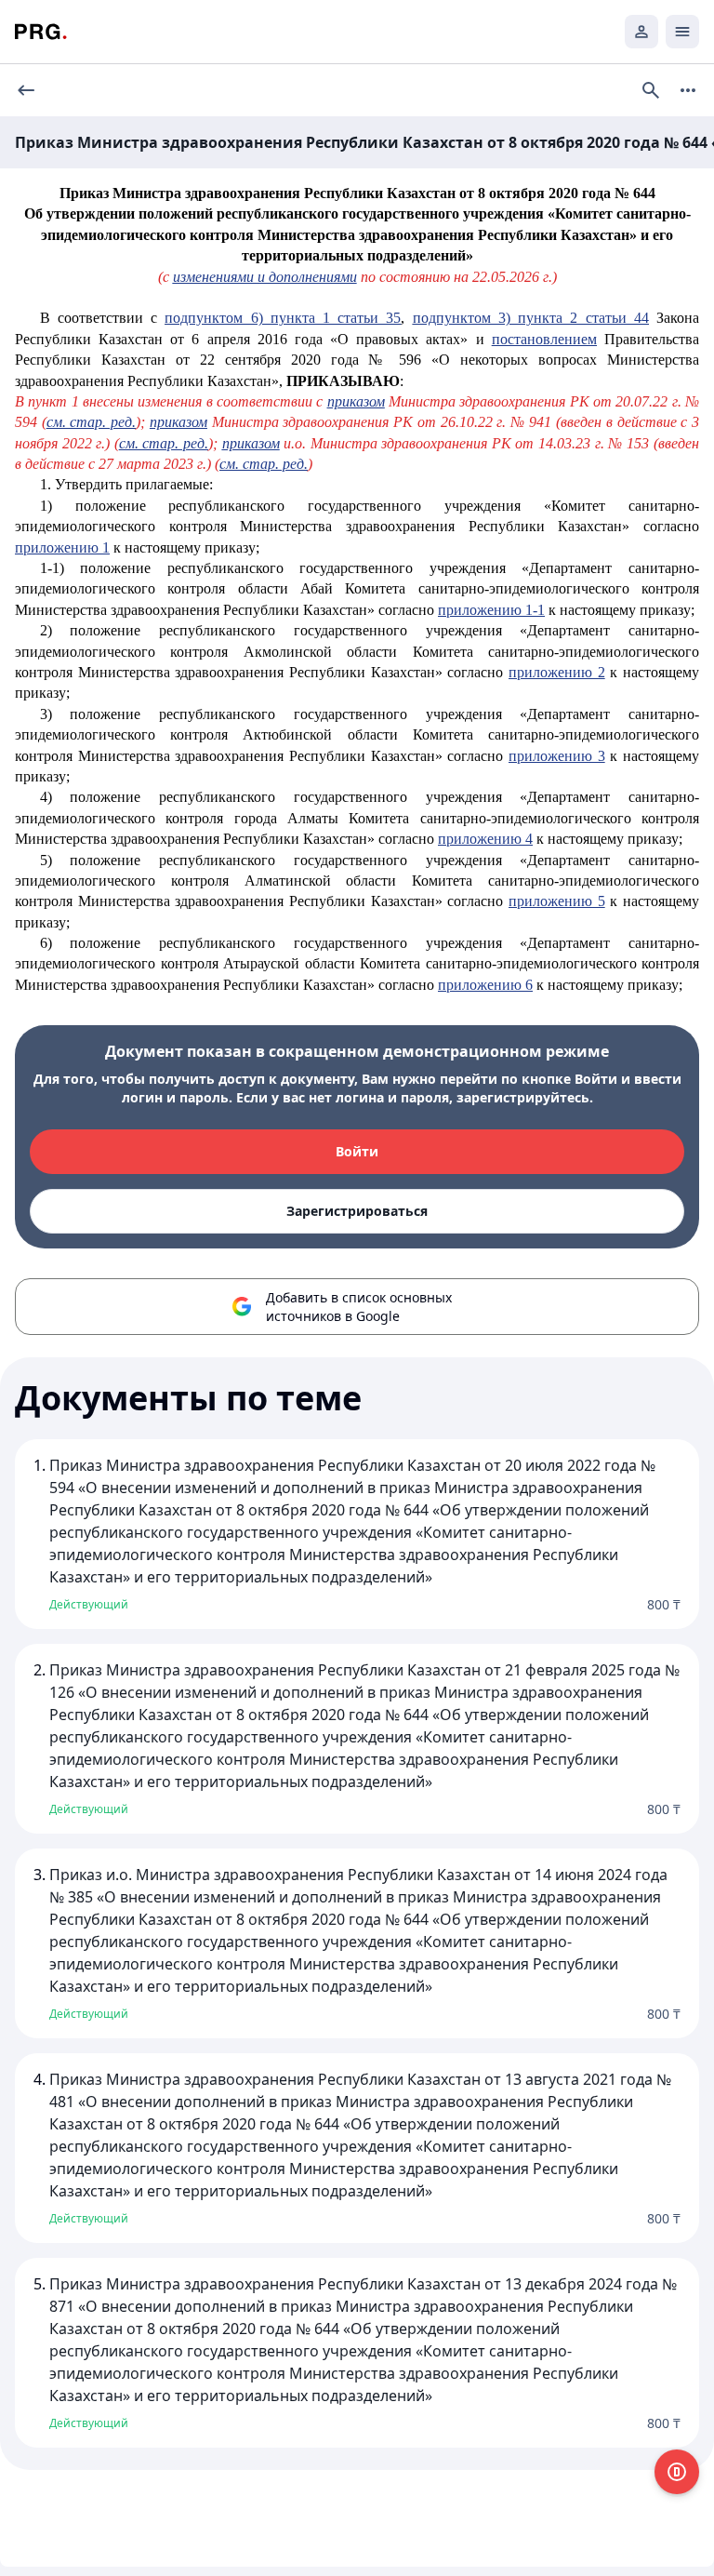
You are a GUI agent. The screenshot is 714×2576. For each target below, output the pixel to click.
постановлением (544, 339)
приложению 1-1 (491, 610)
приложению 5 (557, 901)
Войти (357, 1151)
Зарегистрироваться (357, 1211)
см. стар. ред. (91, 422)
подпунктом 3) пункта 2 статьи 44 (531, 318)
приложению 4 (485, 839)
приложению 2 (557, 672)
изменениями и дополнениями (265, 277)
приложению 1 (62, 547)
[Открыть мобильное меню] (682, 32)
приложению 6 (485, 985)
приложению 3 (557, 756)
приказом (356, 401)
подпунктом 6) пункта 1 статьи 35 (283, 318)
